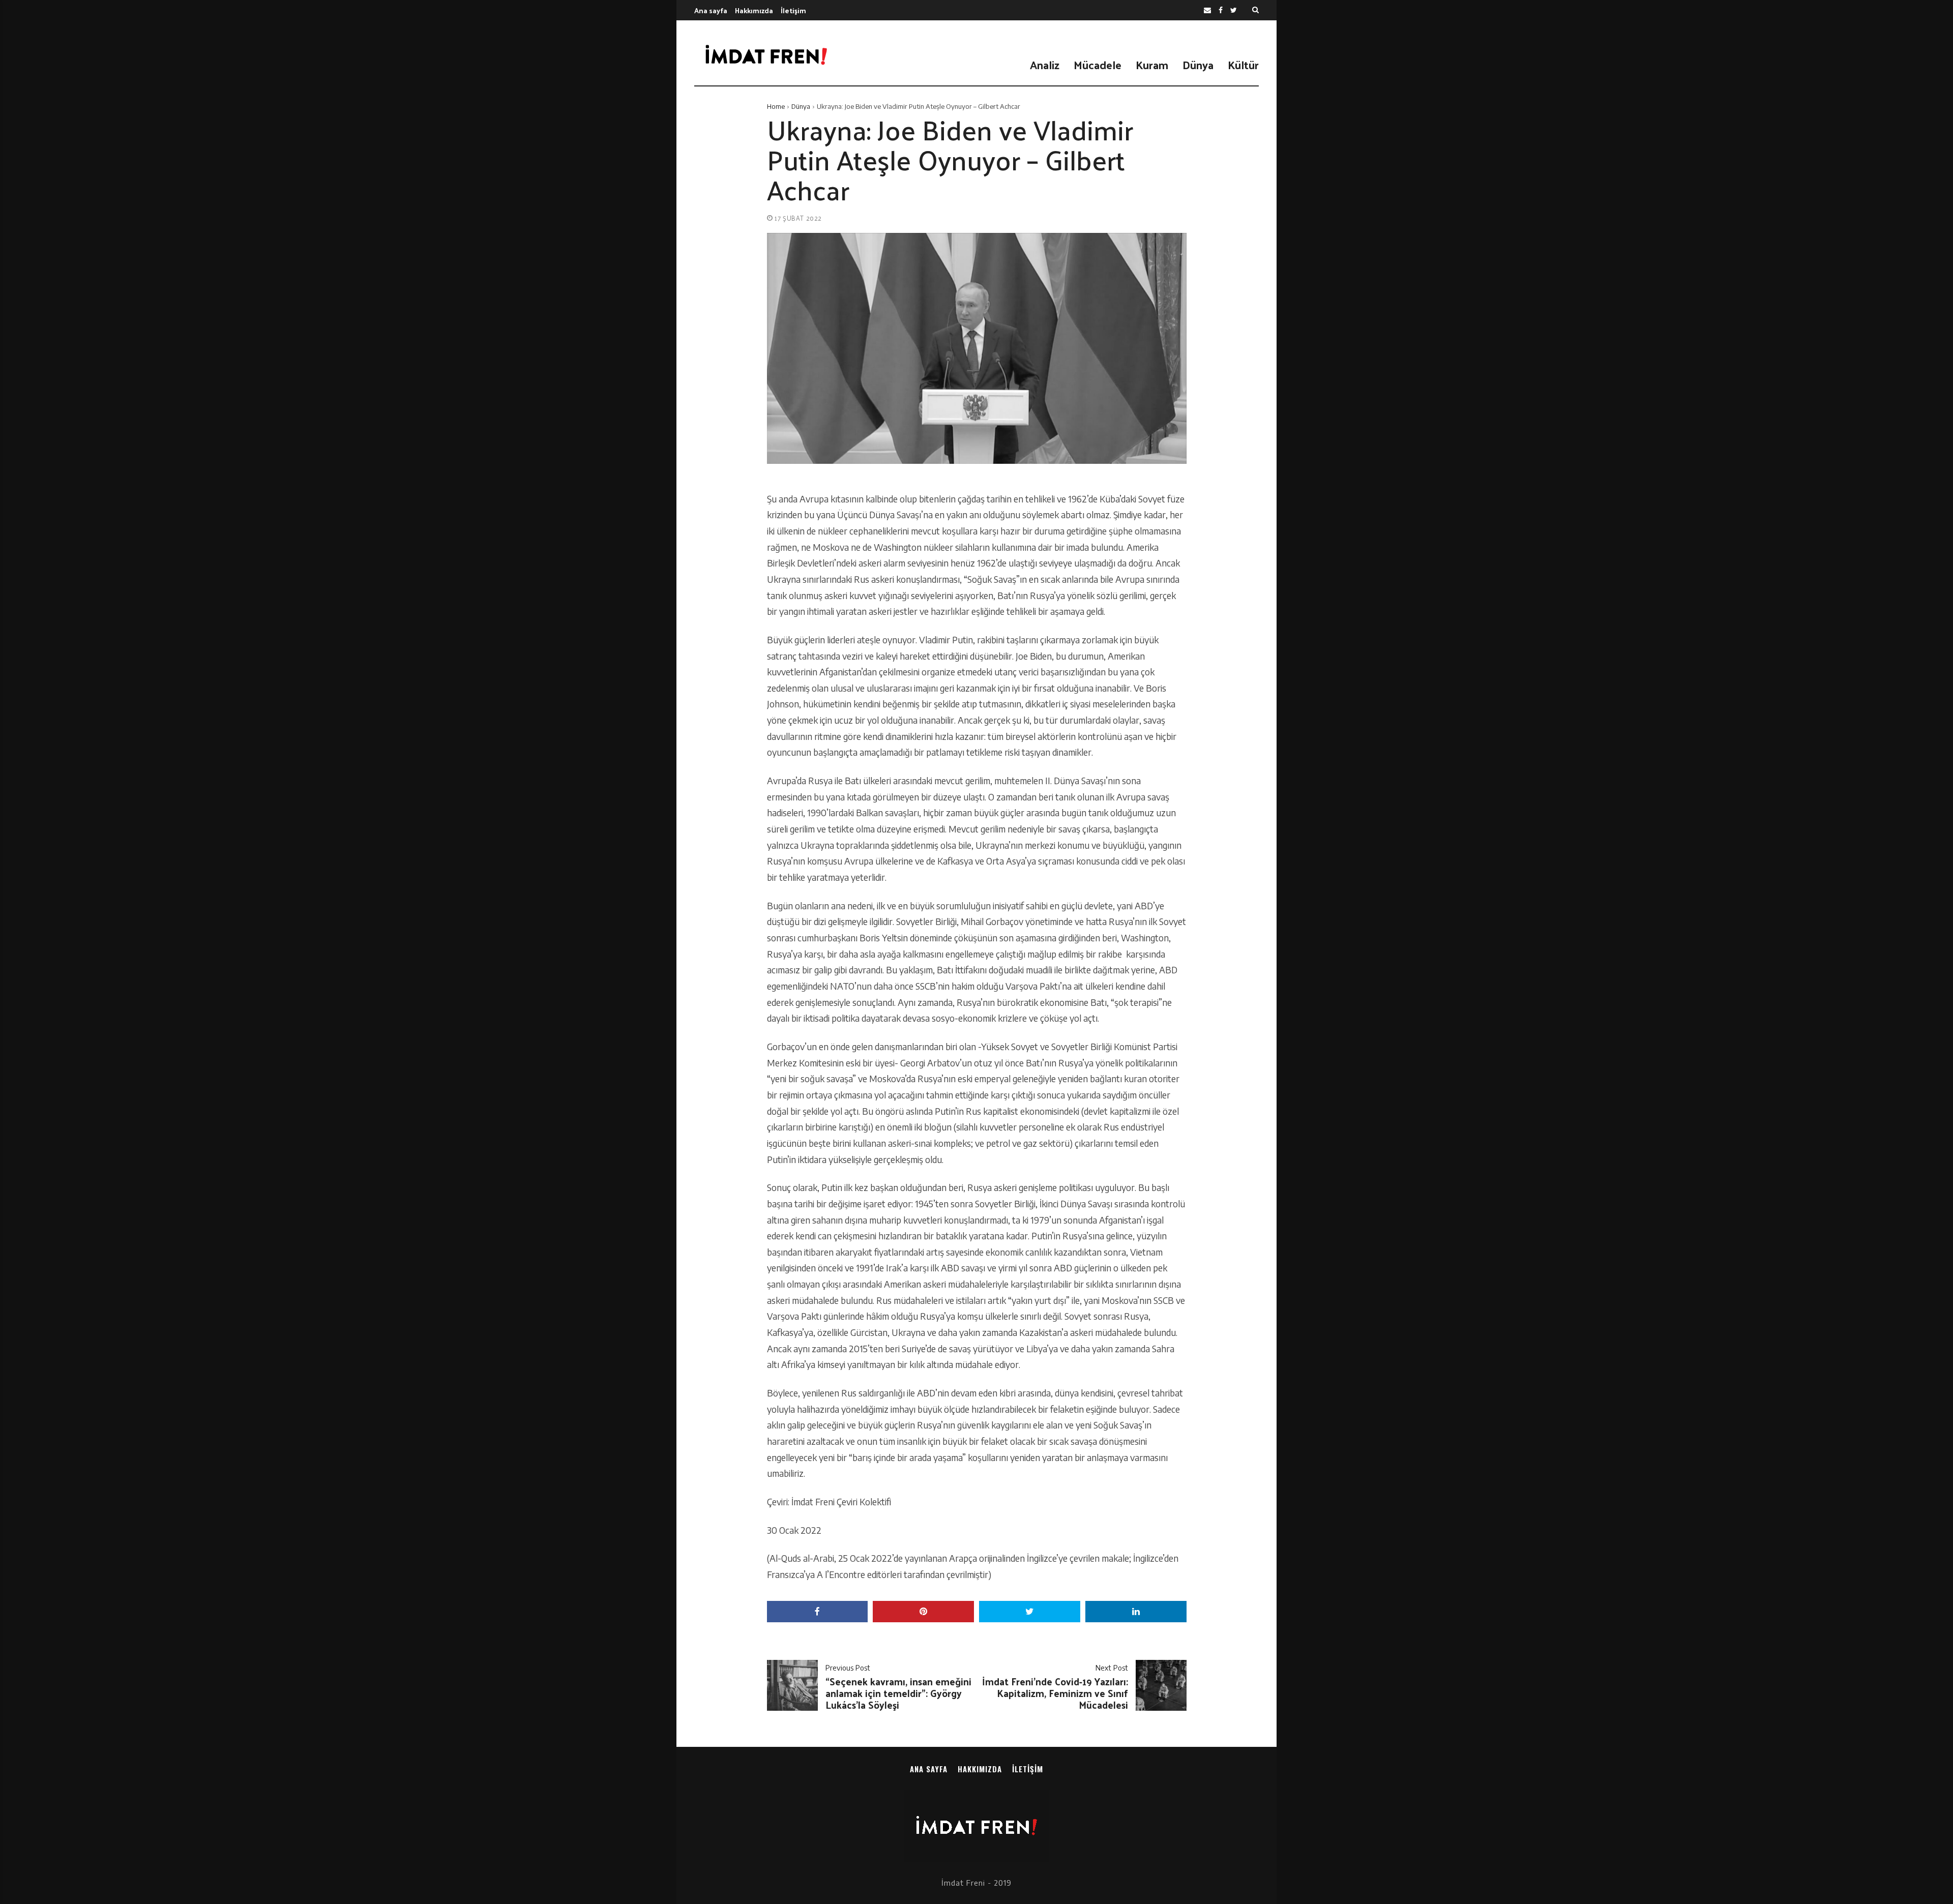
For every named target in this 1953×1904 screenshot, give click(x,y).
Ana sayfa (711, 10)
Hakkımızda (754, 10)
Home (776, 106)
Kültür (1243, 65)
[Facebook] (1221, 10)
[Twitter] (1234, 10)
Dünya (1198, 65)
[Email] (1207, 10)
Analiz (1045, 65)
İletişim (793, 10)
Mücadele (1098, 65)
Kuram (1152, 65)
